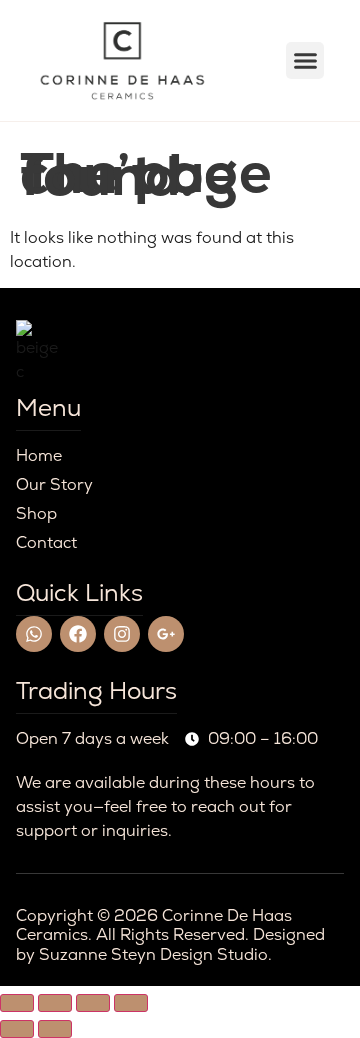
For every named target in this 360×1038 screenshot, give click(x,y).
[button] (305, 61)
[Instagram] (122, 634)
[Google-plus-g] (166, 634)
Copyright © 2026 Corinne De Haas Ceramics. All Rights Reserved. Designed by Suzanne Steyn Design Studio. (170, 934)
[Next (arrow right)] (55, 1029)
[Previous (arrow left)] (17, 1029)
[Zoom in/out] (17, 1003)
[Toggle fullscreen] (55, 1003)
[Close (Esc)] (131, 1003)
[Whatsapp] (34, 634)
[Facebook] (78, 634)
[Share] (93, 1003)
